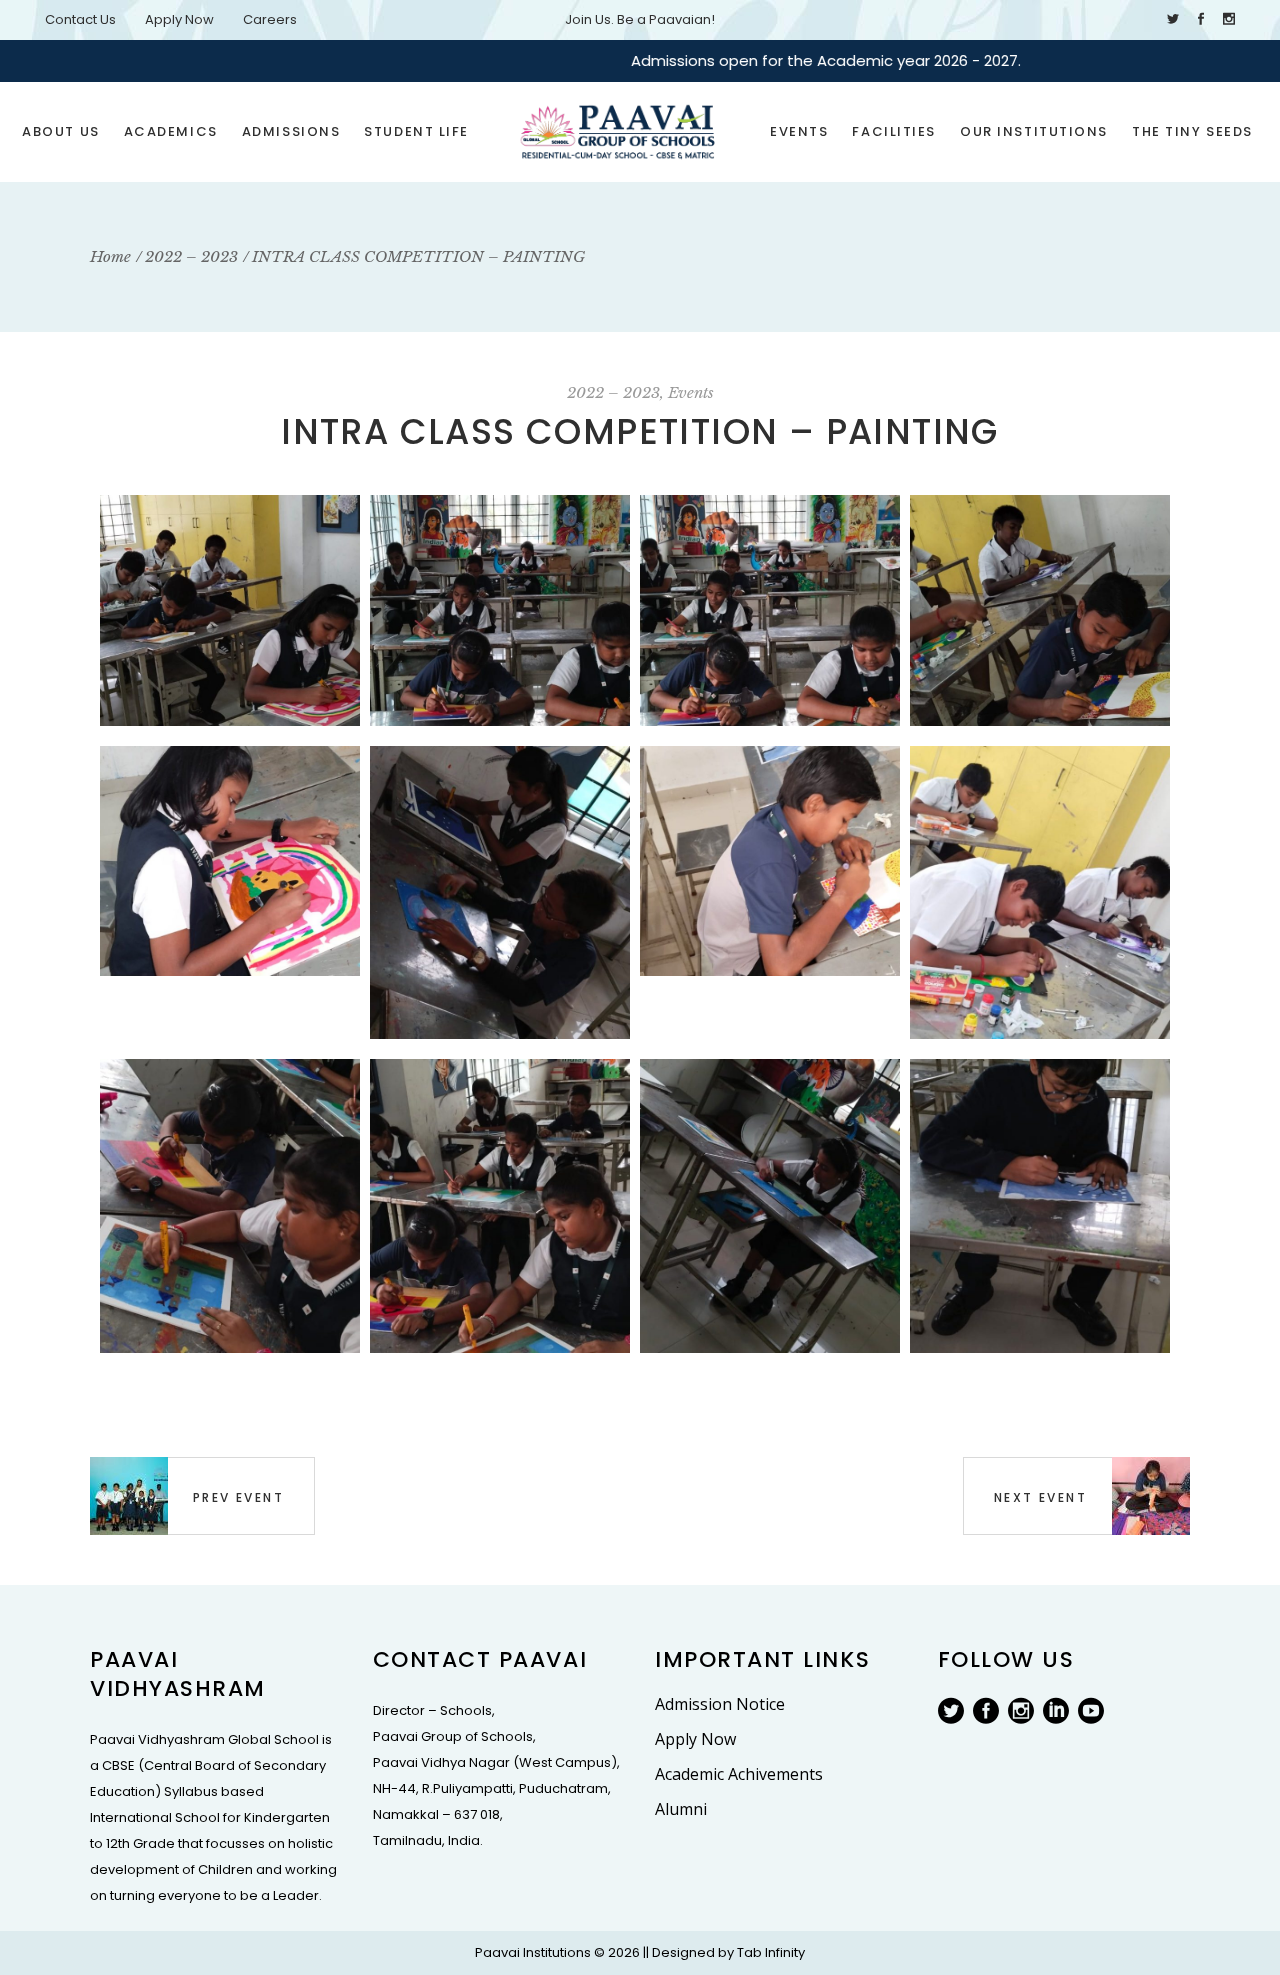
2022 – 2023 (613, 392)
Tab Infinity (771, 1952)
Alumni (681, 1809)
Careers (270, 19)
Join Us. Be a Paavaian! (640, 19)
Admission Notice (720, 1704)
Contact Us (80, 19)
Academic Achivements (739, 1774)
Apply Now (179, 19)
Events (691, 392)
